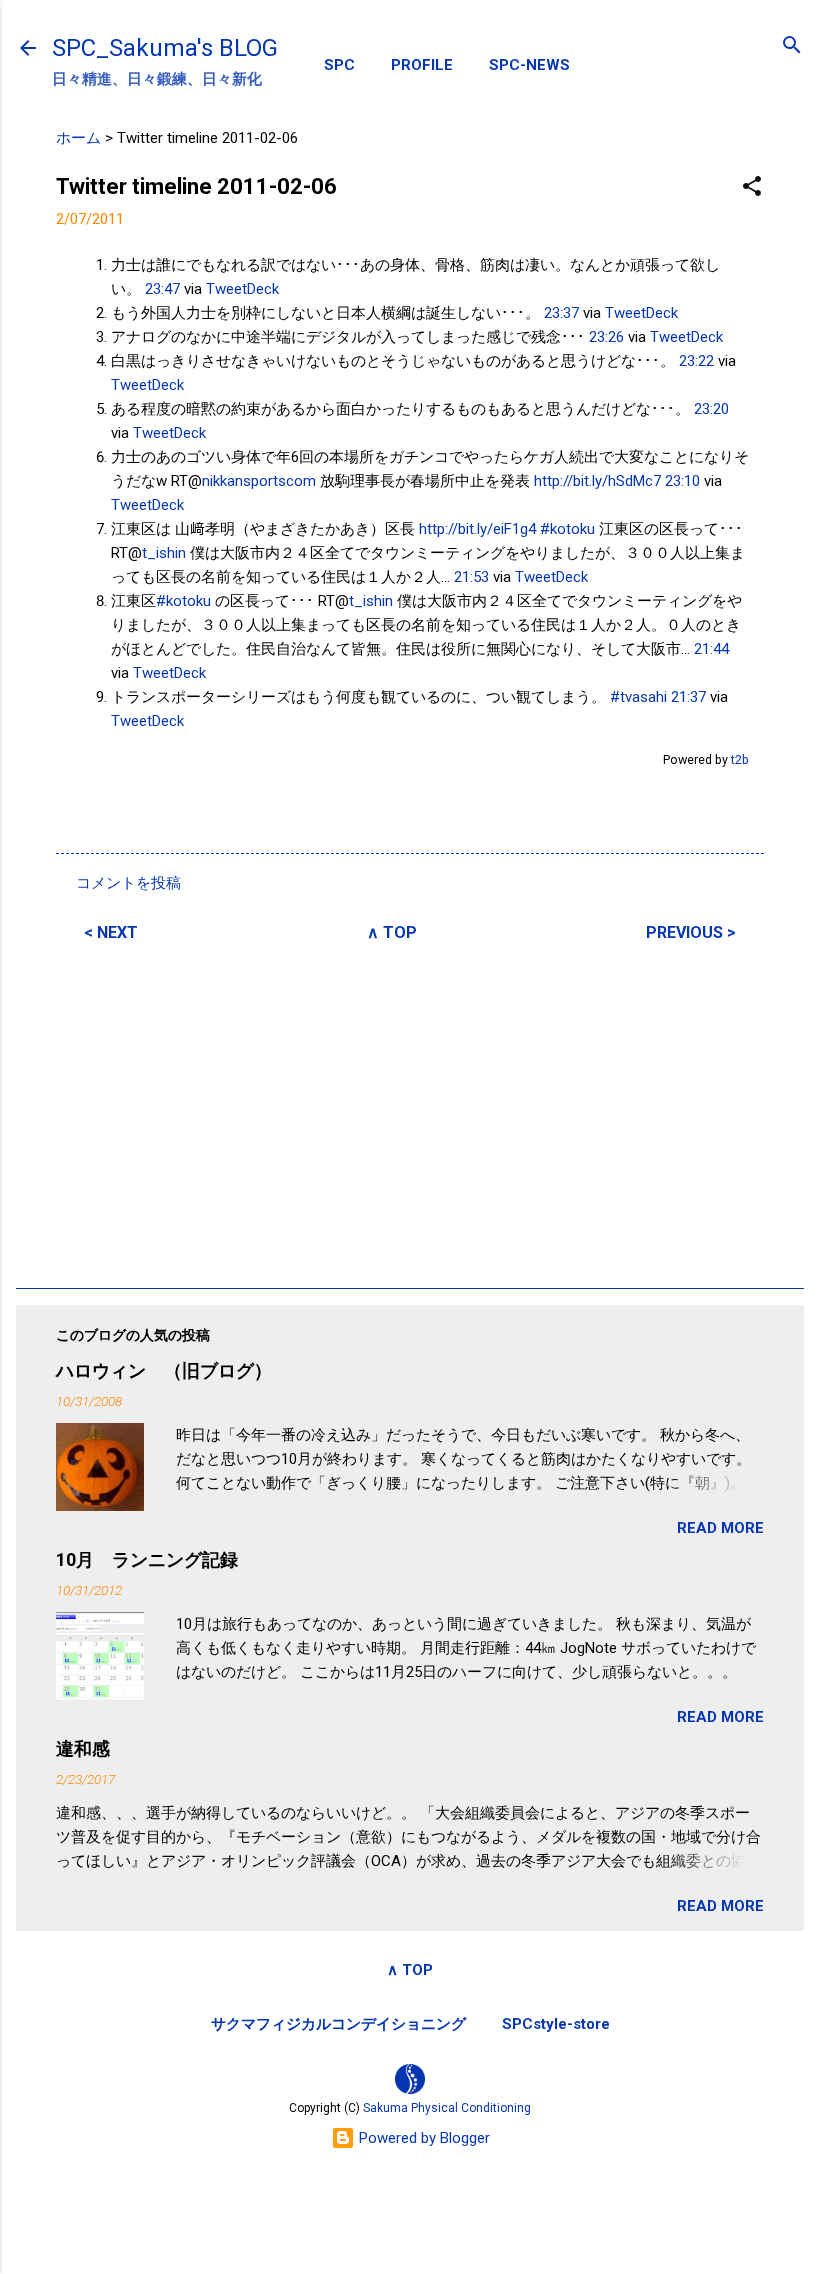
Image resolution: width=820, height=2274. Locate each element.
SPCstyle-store (556, 2024)
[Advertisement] (410, 1112)
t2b (740, 759)
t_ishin (164, 553)
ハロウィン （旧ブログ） (164, 1370)
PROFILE (422, 65)
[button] (752, 187)
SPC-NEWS (529, 65)
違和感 (83, 1748)
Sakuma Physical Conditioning (447, 2108)
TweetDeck (242, 289)
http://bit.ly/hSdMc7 (597, 481)
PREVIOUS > (691, 932)
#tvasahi (638, 697)
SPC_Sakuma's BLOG (165, 48)
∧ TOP (392, 932)
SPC (339, 65)
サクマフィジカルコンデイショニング (338, 2024)
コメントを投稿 (128, 883)
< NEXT (111, 932)
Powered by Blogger (422, 2138)
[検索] (792, 46)
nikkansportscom (259, 481)
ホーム (78, 138)
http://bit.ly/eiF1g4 (477, 529)
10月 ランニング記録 (147, 1559)
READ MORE (720, 1528)
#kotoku (567, 529)
